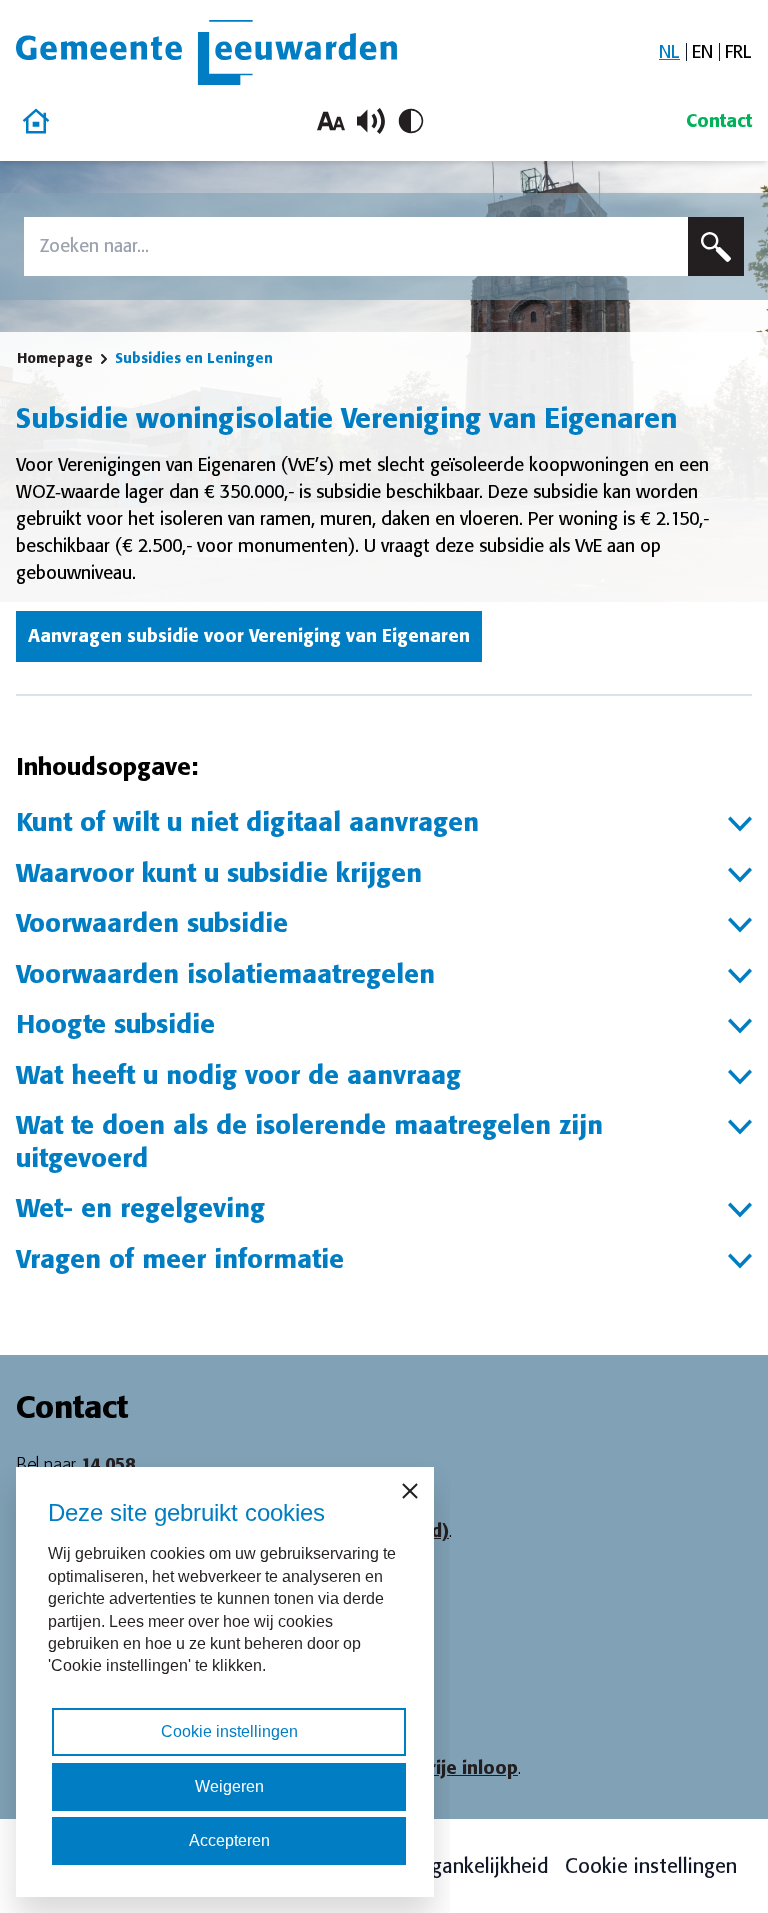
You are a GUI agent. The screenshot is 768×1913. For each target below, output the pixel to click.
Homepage (55, 358)
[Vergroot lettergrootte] (331, 121)
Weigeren (229, 1786)
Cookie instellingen (651, 1866)
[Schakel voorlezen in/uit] (371, 121)
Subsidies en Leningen (194, 358)
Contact (719, 121)
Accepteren (229, 1840)
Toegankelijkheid (474, 1866)
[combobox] (356, 246)
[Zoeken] (716, 246)
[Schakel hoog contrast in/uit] (411, 121)
